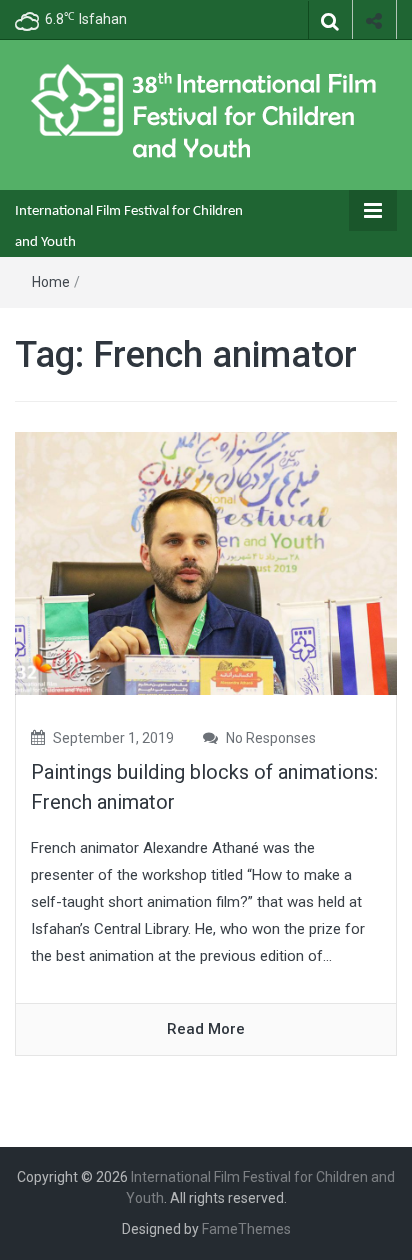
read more (206, 1029)
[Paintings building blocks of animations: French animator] (206, 563)
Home (51, 282)
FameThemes (246, 1229)
